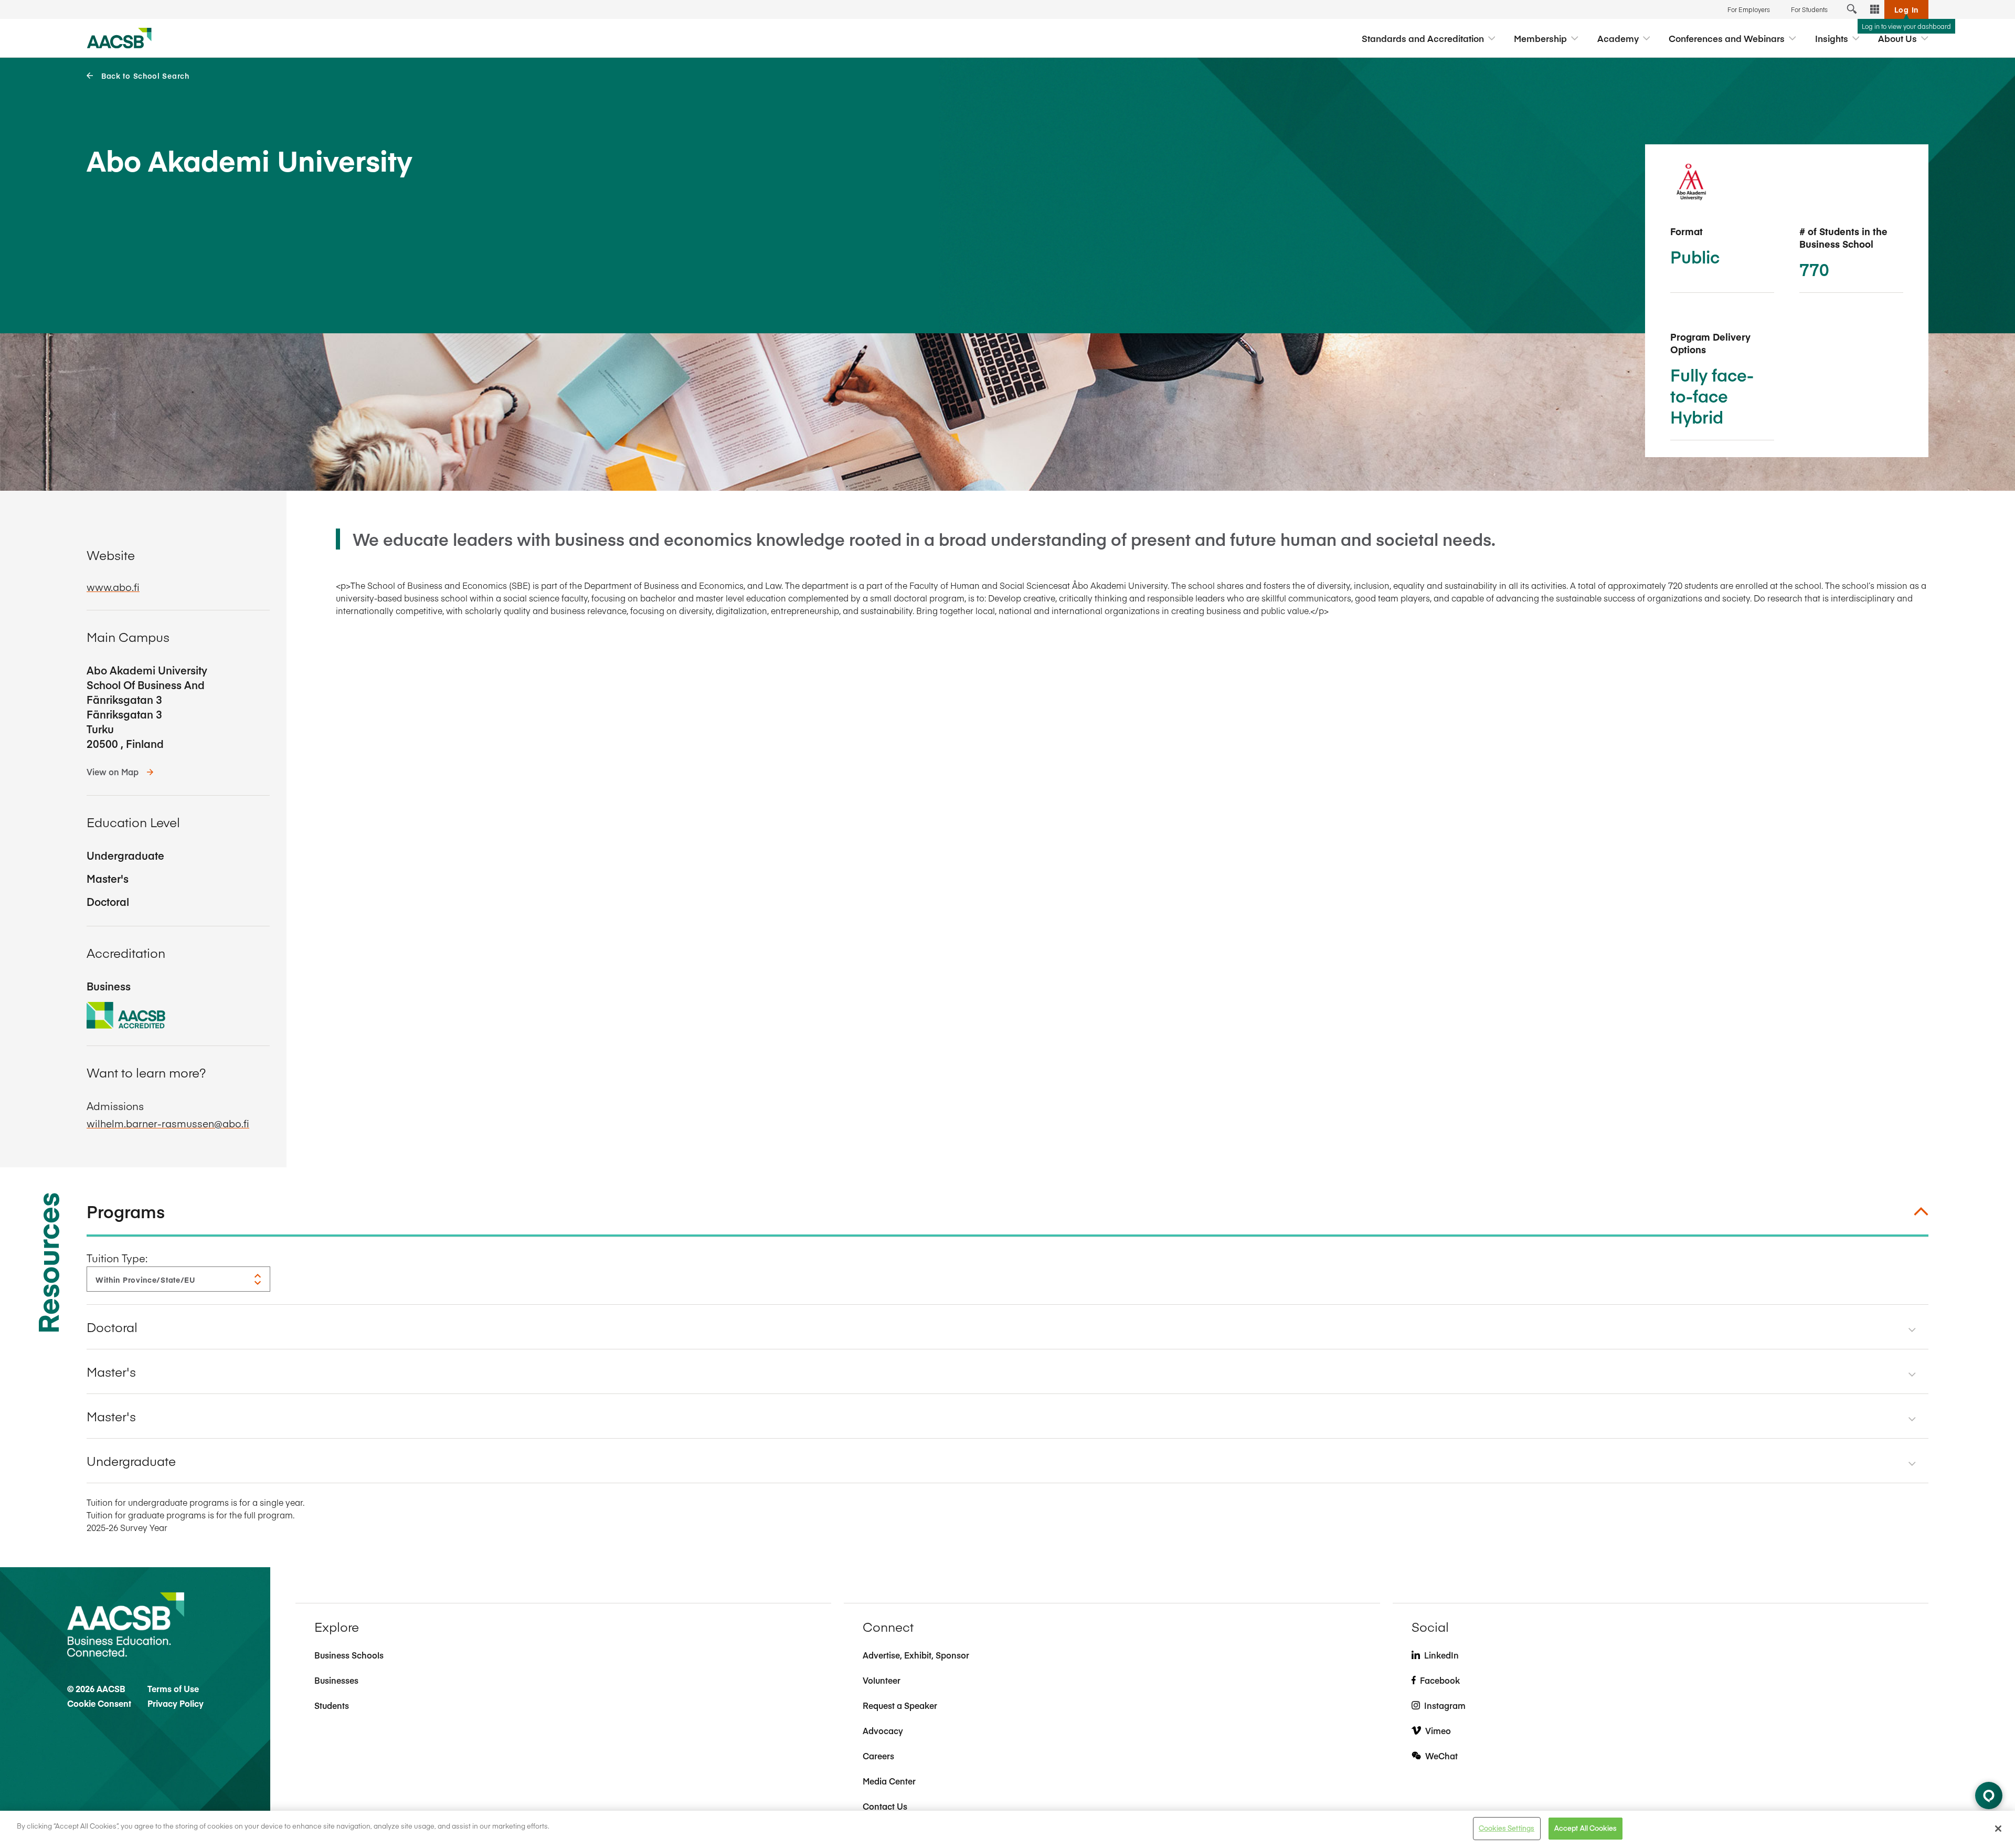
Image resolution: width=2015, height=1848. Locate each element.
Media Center (889, 1781)
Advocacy (883, 1730)
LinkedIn (1441, 1655)
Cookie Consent (99, 1703)
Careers (878, 1756)
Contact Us (885, 1806)
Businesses (336, 1680)
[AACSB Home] (119, 38)
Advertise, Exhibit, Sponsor (916, 1655)
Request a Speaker (900, 1705)
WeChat (1441, 1756)
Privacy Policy (176, 1703)
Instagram (1445, 1705)
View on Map (113, 772)
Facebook (1440, 1680)
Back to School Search (145, 76)
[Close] (1998, 1829)
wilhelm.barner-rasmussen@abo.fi (168, 1123)
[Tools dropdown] (1875, 9)
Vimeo (1438, 1730)
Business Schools (349, 1655)
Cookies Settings (1507, 1828)
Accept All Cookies (1586, 1828)
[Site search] (1852, 9)
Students (332, 1705)
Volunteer (882, 1680)
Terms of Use (173, 1688)
